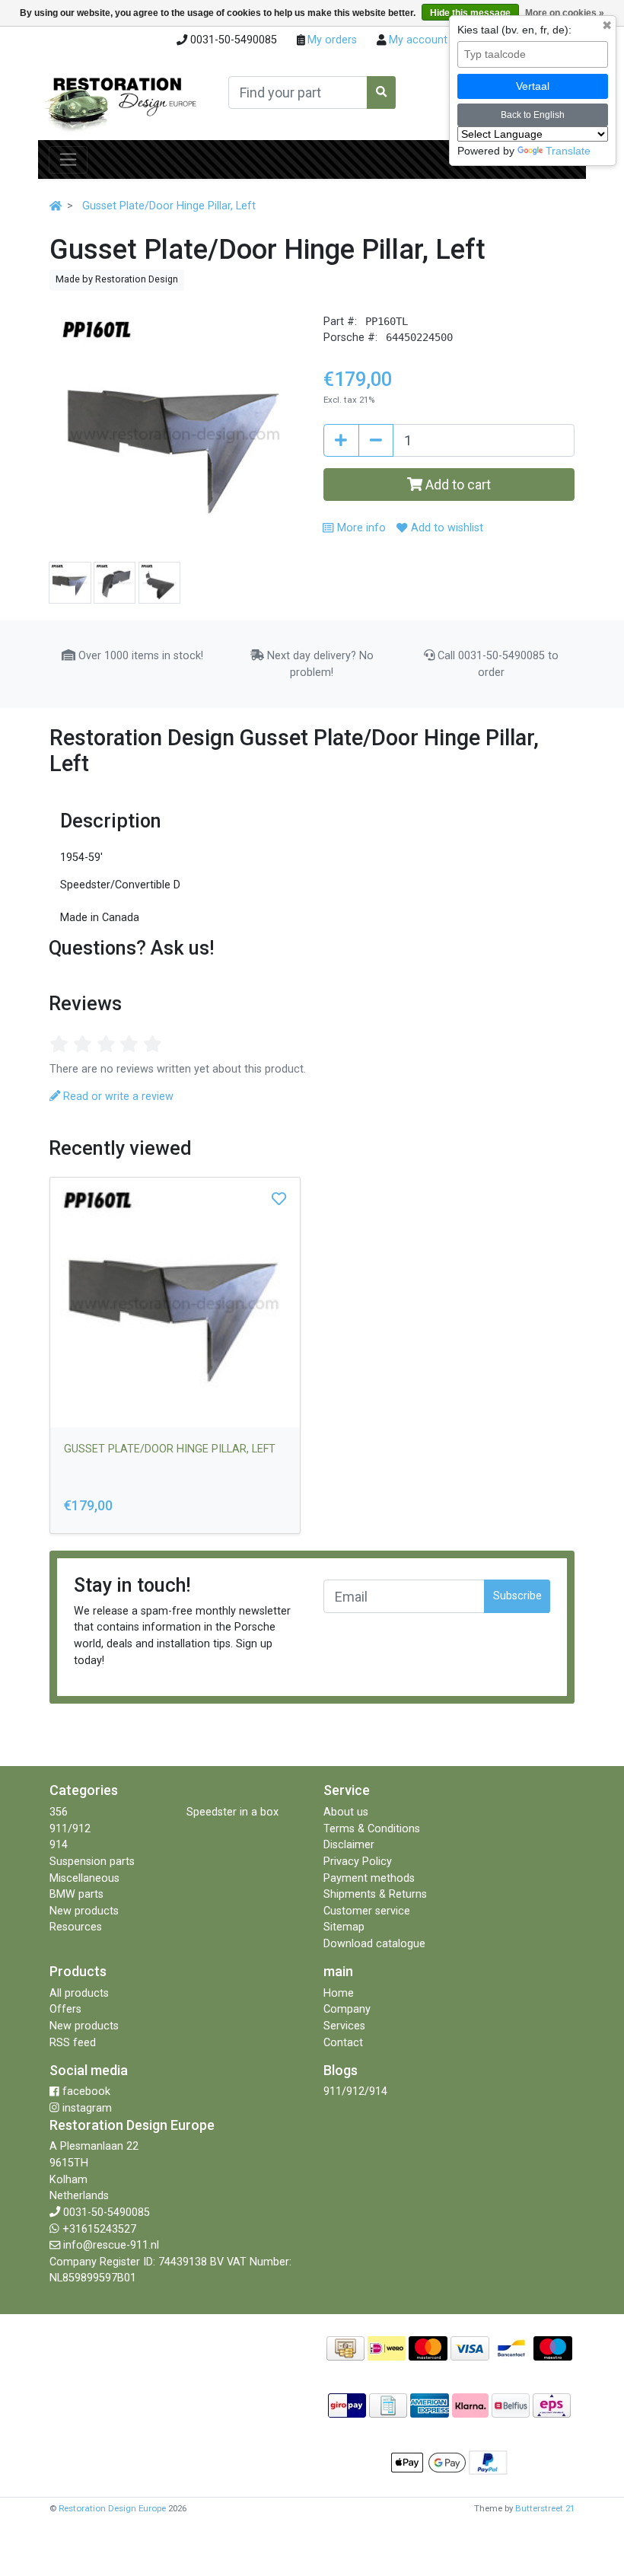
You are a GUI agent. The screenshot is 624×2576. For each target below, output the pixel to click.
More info (360, 528)
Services (344, 2026)
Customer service (367, 1911)
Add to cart (457, 485)
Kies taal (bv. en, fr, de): (514, 30)
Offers (65, 2009)
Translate (568, 151)
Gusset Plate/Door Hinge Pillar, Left (169, 206)
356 (59, 1812)
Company (347, 2009)
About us (346, 1812)
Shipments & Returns (375, 1894)
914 (59, 1845)
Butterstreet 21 (545, 2508)
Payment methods (369, 1878)
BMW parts (76, 1894)
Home (339, 1993)
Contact (343, 2043)
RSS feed (73, 2043)
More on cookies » (565, 13)
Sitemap (344, 1927)
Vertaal (533, 86)
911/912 (70, 1829)
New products (84, 1911)
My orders (331, 40)
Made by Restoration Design (117, 279)
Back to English (533, 115)
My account (417, 40)
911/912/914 (355, 2091)
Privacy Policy (358, 1862)
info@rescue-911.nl (111, 2245)
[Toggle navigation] (68, 160)
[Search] (381, 92)
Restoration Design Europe (112, 2508)
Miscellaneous (84, 1878)
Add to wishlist (445, 528)
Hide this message (470, 13)
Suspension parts (92, 1862)
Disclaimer (349, 1845)
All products (79, 1993)
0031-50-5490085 (107, 2213)
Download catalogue (374, 1944)
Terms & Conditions (372, 1829)
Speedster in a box (232, 1812)
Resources (76, 1927)
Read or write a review (117, 1097)
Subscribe (517, 1596)
